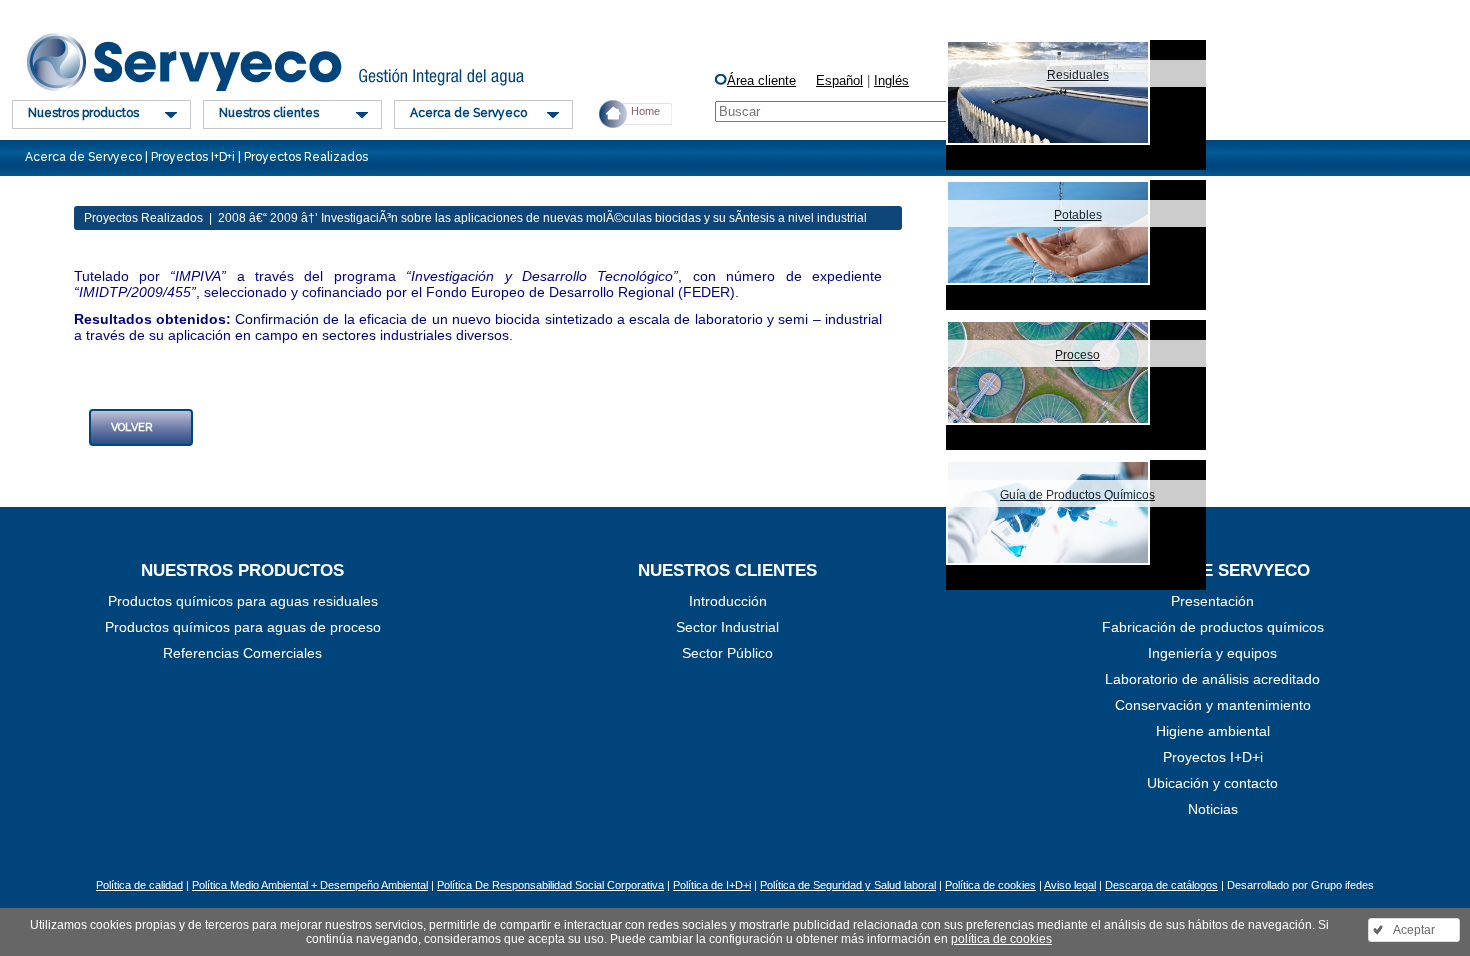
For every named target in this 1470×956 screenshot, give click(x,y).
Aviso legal (1070, 885)
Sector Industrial (727, 627)
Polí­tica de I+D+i (712, 885)
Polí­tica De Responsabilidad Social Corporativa (550, 885)
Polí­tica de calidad (139, 885)
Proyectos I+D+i (1213, 757)
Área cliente (761, 80)
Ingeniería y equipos (1212, 653)
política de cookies (1001, 939)
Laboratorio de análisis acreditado (1212, 679)
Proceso (1077, 355)
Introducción (728, 601)
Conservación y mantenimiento (1213, 705)
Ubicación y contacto (1212, 783)
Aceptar (1414, 930)
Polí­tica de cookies (990, 885)
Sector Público (727, 653)
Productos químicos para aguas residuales (243, 601)
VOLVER (132, 427)
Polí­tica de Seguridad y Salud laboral (848, 885)
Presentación (1212, 601)
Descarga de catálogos (1161, 885)
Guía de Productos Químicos (1077, 495)
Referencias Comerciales (242, 653)
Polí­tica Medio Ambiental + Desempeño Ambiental (310, 885)
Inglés (891, 80)
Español (839, 80)
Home (645, 111)
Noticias (1213, 809)
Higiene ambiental (1213, 731)
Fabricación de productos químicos (1213, 627)
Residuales (1078, 75)
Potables (1078, 215)
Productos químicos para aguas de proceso (243, 627)
